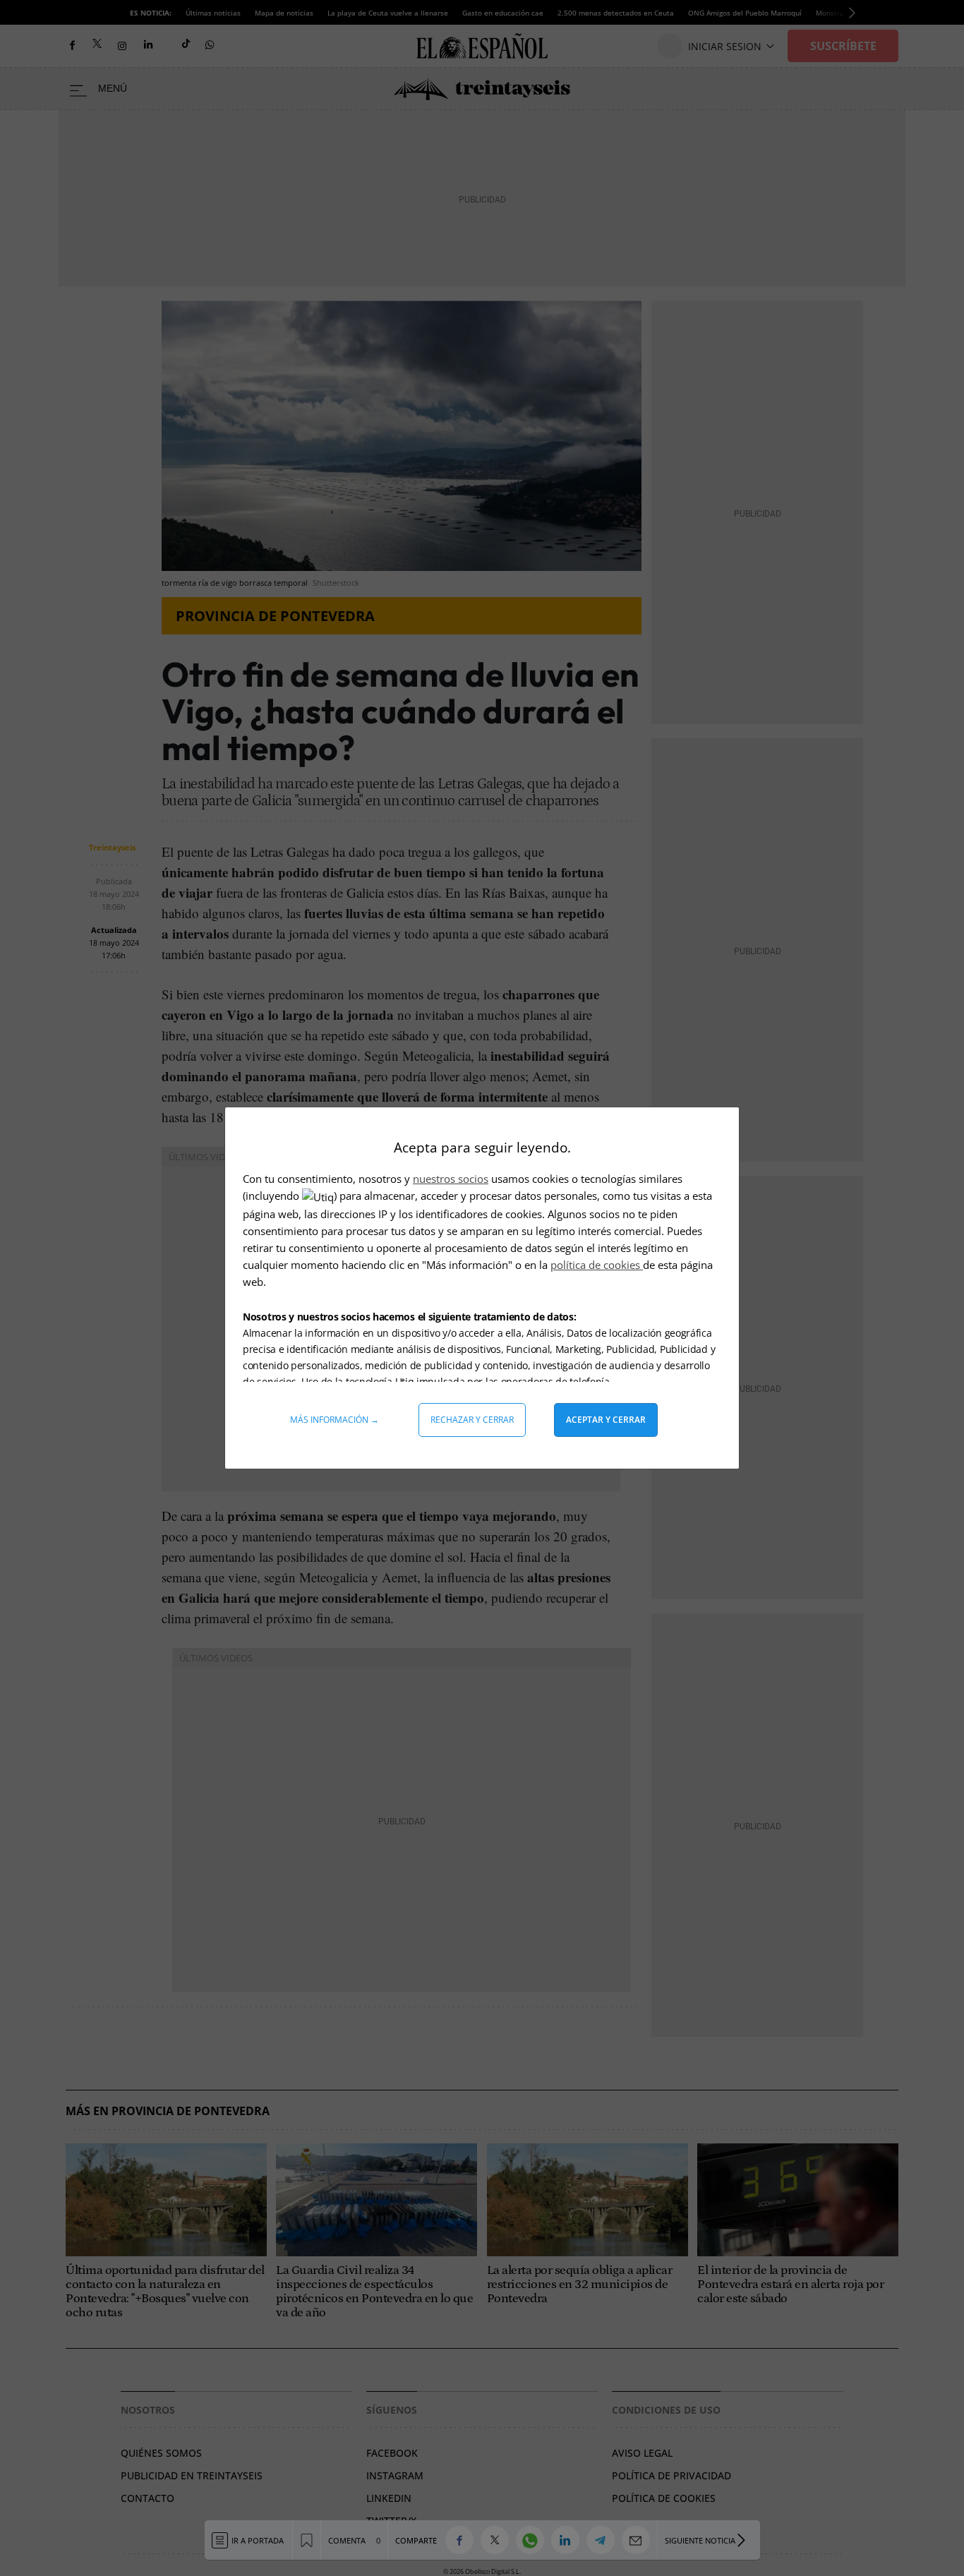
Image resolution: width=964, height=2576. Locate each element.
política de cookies (597, 1265)
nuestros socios (451, 1179)
